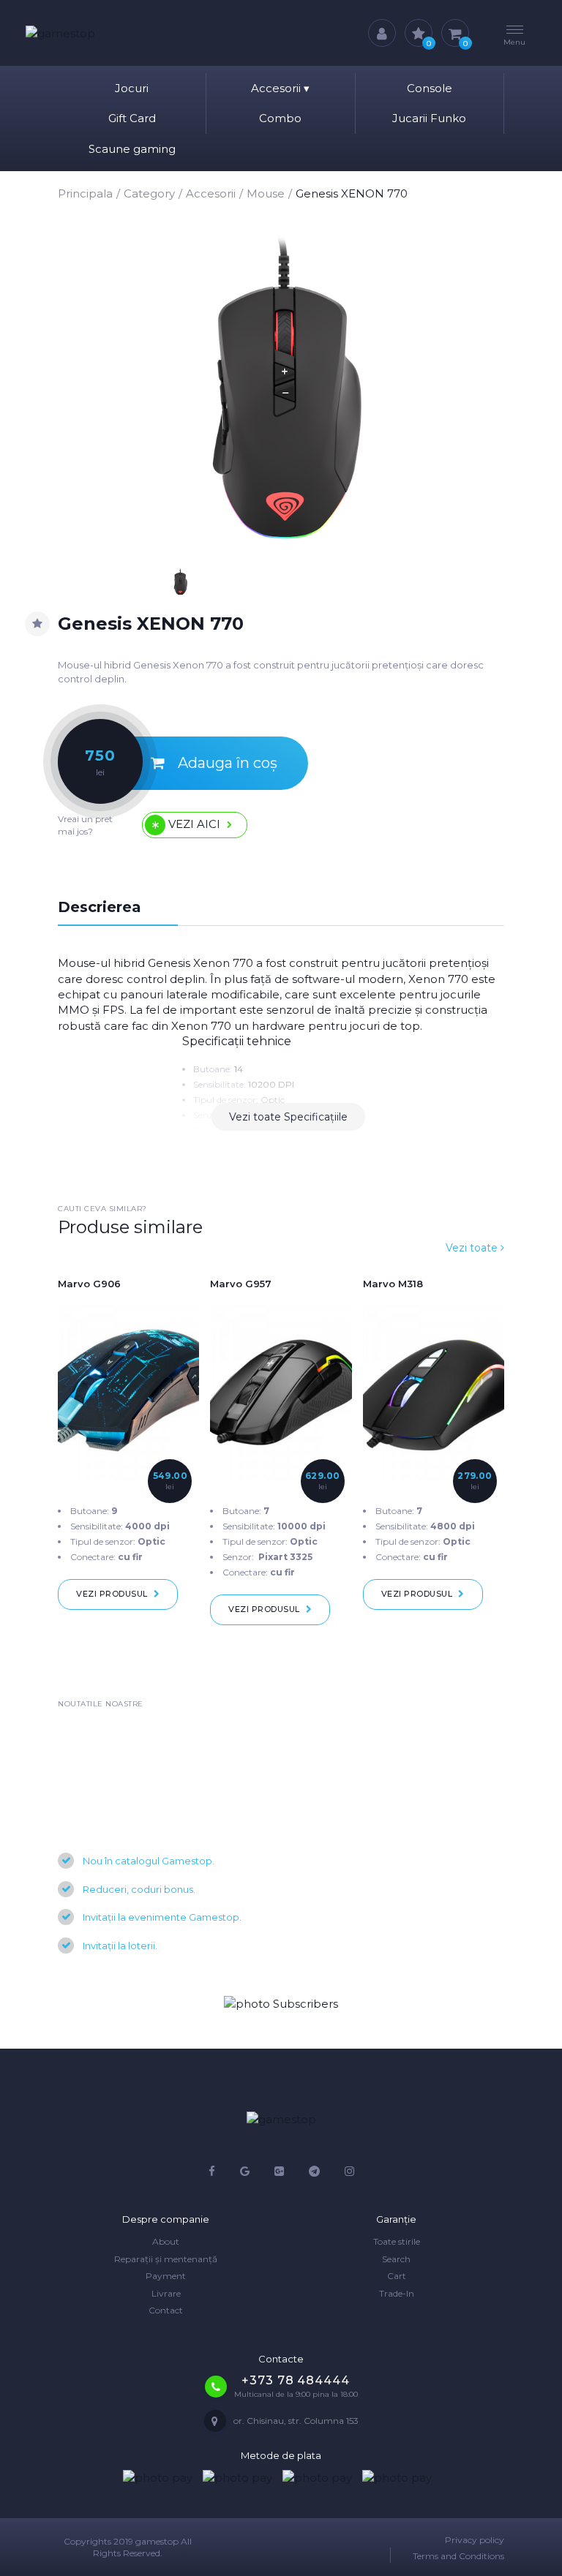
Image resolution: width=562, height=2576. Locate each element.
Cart (397, 2276)
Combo (280, 118)
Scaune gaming (132, 149)
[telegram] (314, 2171)
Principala (85, 193)
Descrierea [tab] (100, 907)
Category (149, 193)
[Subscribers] (281, 2004)
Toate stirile (397, 2241)
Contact (166, 2310)
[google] (245, 2171)
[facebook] (212, 2171)
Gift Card (132, 118)
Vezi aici (194, 824)
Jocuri (132, 88)
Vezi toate (473, 1248)
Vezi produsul (112, 1594)
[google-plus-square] (279, 2171)
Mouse (266, 193)
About (166, 2241)
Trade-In (397, 2293)
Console (430, 88)
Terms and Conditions (458, 2556)
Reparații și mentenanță (166, 2259)
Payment (166, 2276)
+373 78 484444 (295, 2380)
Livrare (166, 2293)
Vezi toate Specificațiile (288, 1117)
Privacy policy (475, 2540)
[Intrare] (382, 33)
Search (396, 2259)
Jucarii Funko (429, 118)
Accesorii (280, 88)
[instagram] (349, 2171)
